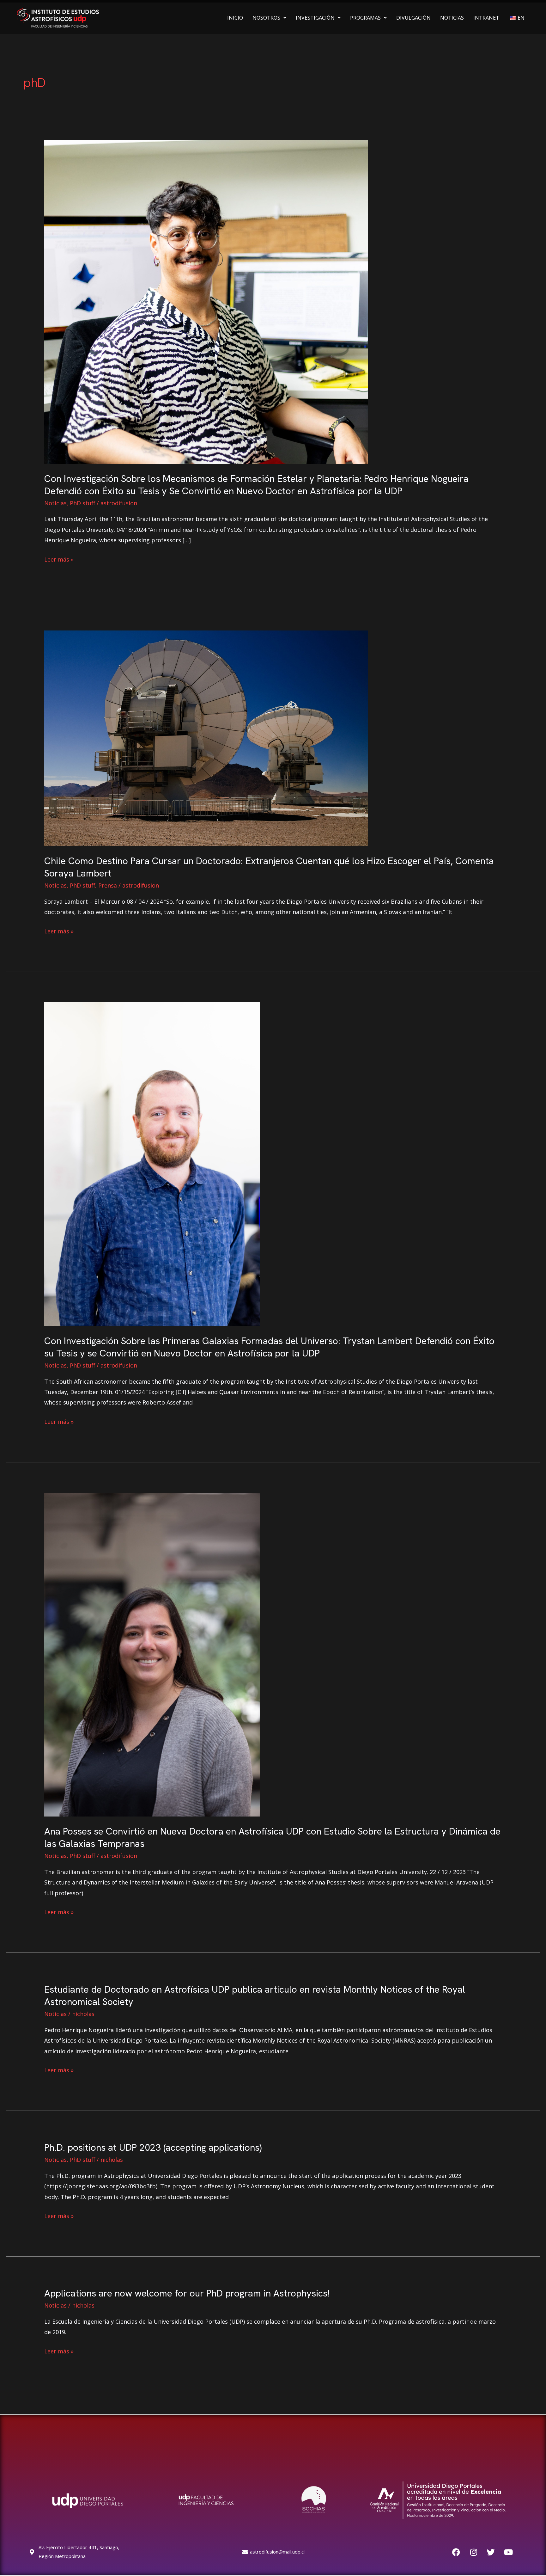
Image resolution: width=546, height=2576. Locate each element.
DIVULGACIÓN (413, 18)
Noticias (55, 503)
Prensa (108, 885)
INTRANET (486, 18)
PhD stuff (82, 503)
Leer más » (59, 559)
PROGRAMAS (365, 18)
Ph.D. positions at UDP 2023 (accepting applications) (153, 2147)
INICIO (235, 18)
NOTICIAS (452, 18)
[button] (269, 18)
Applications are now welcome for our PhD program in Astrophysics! (187, 2293)
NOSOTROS (266, 18)
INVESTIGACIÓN (315, 18)
